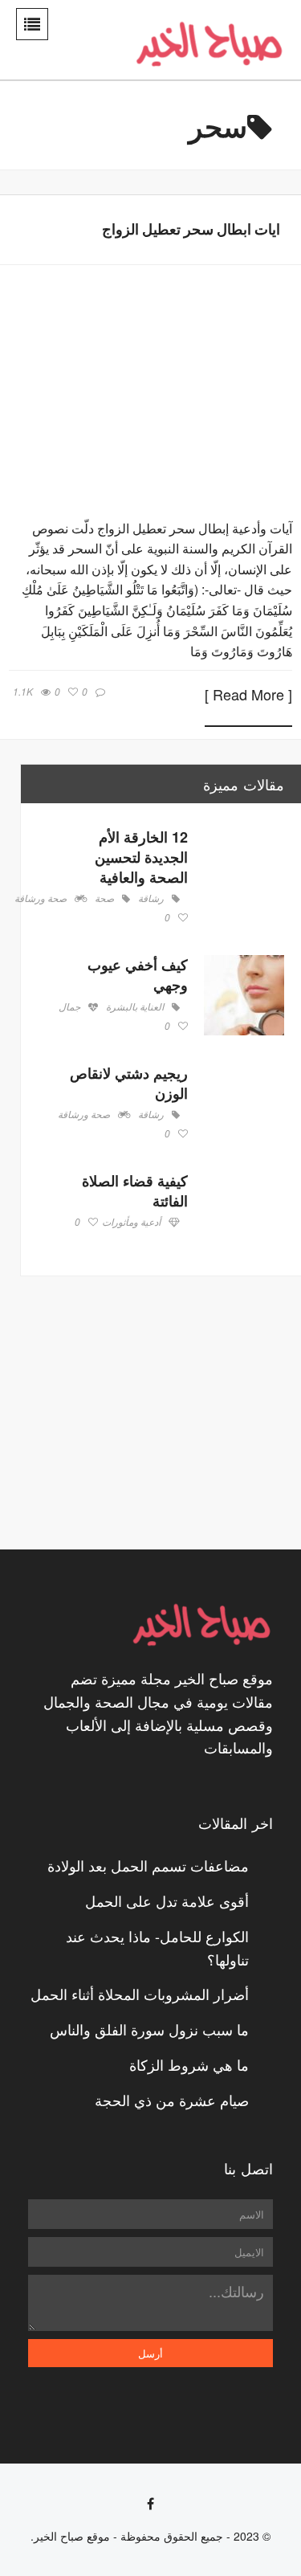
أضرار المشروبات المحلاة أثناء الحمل (140, 1994)
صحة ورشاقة (41, 899)
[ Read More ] (248, 696)
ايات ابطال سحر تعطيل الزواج (191, 229)
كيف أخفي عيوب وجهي (138, 975)
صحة (104, 899)
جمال (69, 1007)
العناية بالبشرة (135, 1007)
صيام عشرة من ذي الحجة (172, 2100)
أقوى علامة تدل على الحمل (167, 1900)
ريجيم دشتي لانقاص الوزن (129, 1083)
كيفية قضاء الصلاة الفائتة (135, 1191)
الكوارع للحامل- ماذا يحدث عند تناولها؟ (157, 1947)
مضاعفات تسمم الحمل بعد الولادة (148, 1865)
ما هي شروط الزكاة (189, 2064)
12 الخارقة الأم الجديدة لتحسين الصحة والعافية (141, 857)
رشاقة (151, 899)
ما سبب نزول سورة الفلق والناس (149, 2029)
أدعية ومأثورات (131, 1223)
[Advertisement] (165, 1413)
